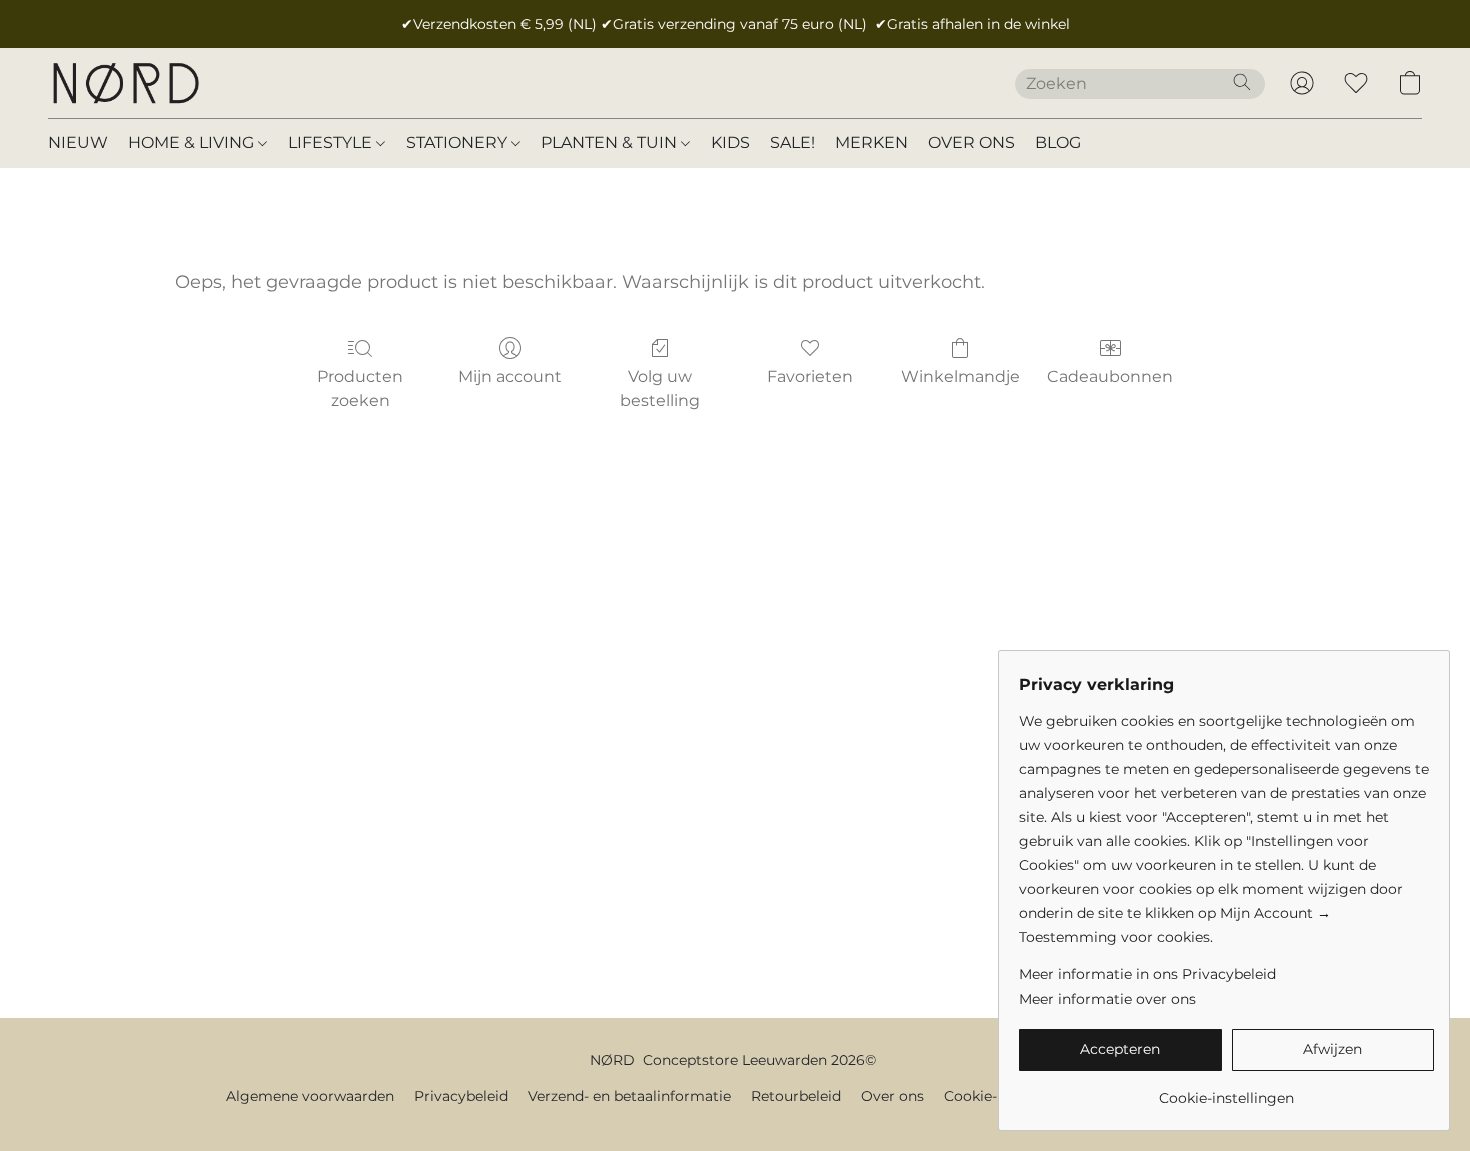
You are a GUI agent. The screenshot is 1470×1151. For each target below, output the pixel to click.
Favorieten (810, 376)
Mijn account (510, 376)
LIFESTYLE (332, 142)
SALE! (792, 142)
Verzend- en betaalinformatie (629, 1096)
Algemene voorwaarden (310, 1096)
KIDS (730, 142)
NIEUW (78, 142)
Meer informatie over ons (1107, 999)
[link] (1226, 1090)
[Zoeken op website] (1242, 82)
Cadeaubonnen (1110, 376)
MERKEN (871, 142)
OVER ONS (971, 142)
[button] (125, 83)
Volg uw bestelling (660, 388)
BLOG (1058, 142)
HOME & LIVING (193, 142)
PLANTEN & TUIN (611, 142)
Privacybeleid (461, 1096)
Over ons (892, 1096)
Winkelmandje (960, 376)
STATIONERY (458, 142)
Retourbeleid (796, 1096)
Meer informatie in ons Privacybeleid (1147, 974)
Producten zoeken (360, 388)
